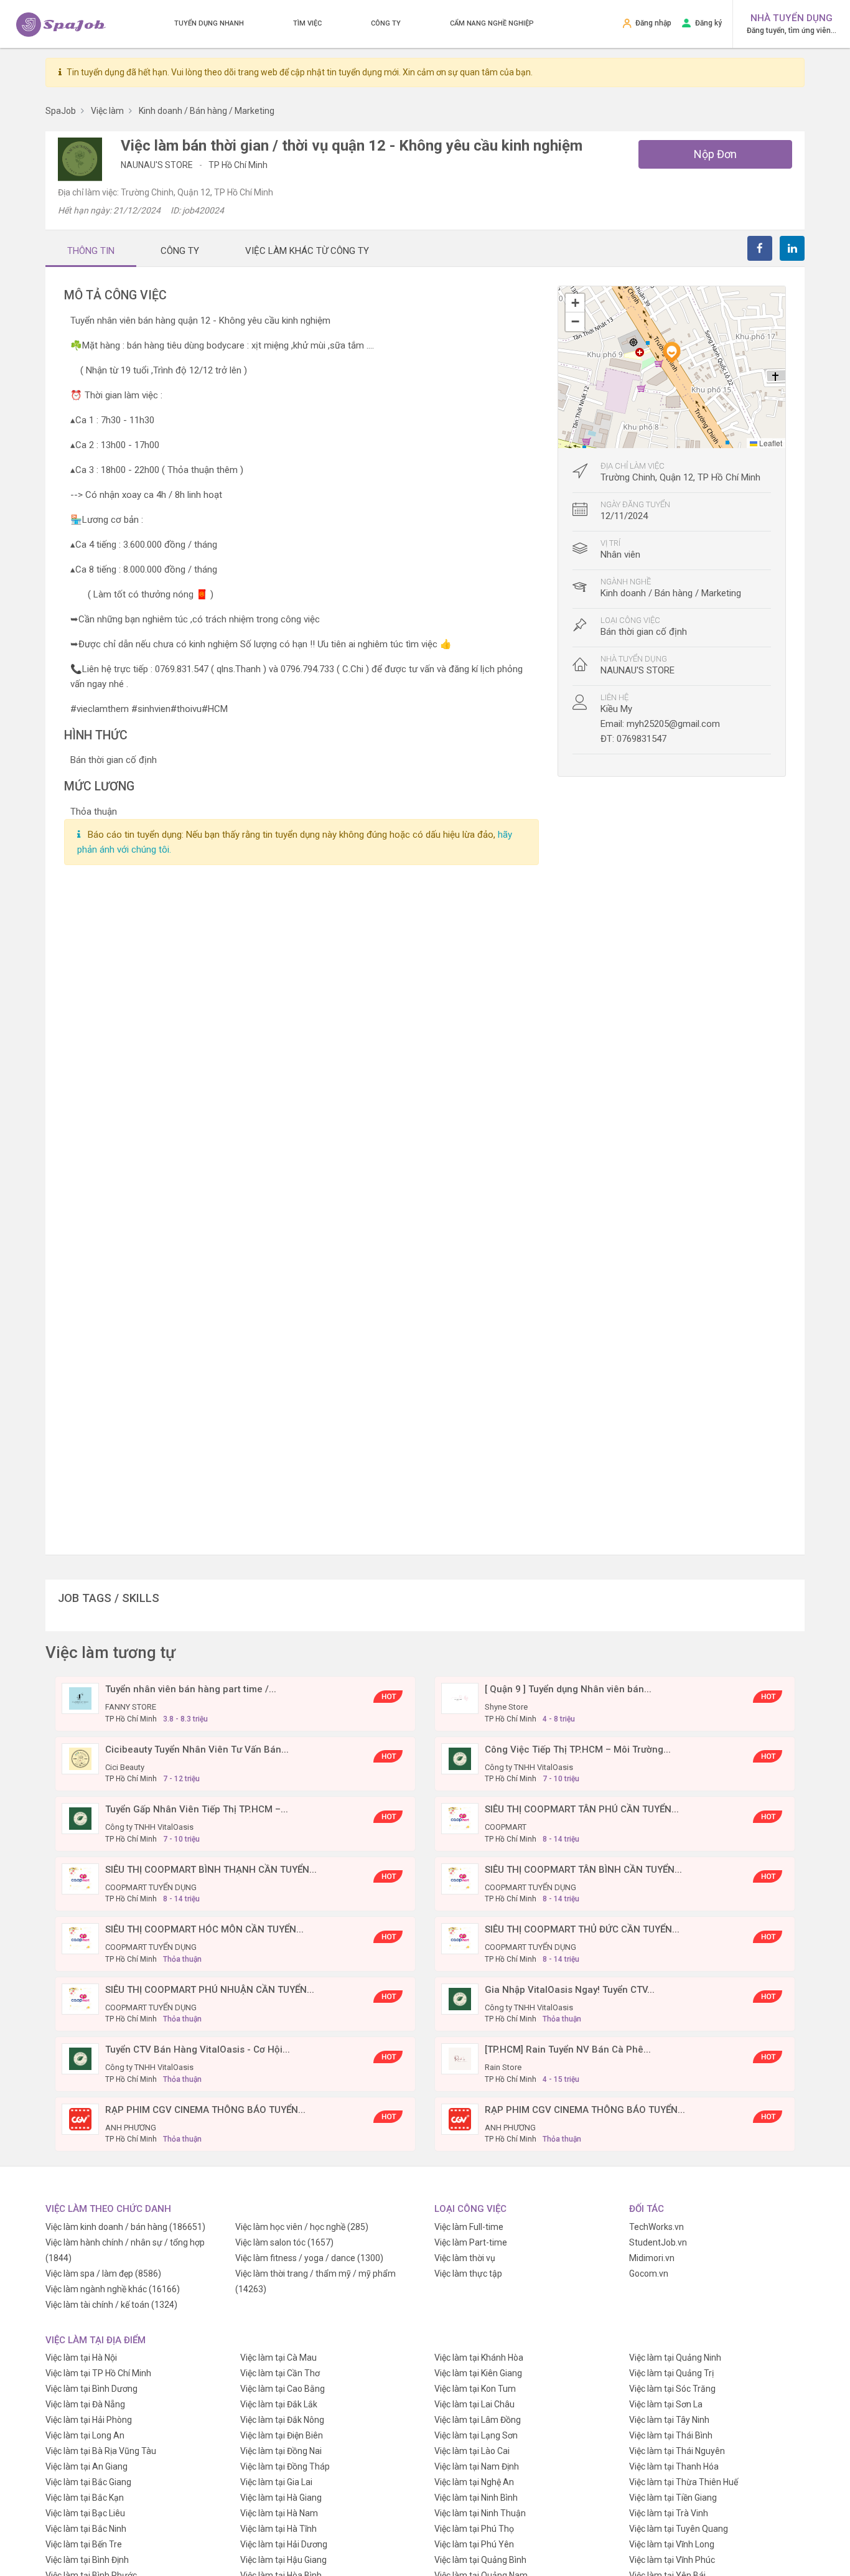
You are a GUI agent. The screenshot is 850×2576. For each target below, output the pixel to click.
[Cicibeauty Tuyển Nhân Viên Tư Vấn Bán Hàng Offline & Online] (80, 1758)
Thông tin (91, 251)
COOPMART (506, 1827)
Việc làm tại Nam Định (477, 2466)
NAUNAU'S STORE (158, 165)
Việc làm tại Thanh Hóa (674, 2466)
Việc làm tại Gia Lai (276, 2482)
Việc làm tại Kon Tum (475, 2389)
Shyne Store (506, 1707)
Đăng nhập (653, 23)
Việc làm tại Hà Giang (281, 2498)
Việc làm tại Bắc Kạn (85, 2498)
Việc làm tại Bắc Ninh (86, 2529)
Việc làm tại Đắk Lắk (279, 2404)
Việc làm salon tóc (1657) (284, 2242)
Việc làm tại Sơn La (666, 2404)
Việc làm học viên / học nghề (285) (302, 2227)
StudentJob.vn (658, 2242)
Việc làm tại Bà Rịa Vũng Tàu (101, 2451)
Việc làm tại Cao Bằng (283, 2389)
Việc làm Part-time (471, 2242)
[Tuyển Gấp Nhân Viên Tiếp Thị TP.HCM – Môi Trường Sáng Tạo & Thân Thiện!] (80, 1818)
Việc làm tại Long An (85, 2435)
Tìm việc (307, 23)
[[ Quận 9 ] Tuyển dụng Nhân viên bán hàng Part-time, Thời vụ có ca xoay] (460, 1698)
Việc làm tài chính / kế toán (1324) (111, 2305)
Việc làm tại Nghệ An (474, 2482)
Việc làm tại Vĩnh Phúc (672, 2560)
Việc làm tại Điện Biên (282, 2435)
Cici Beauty (125, 1767)
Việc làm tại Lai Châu (474, 2404)
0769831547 (642, 739)
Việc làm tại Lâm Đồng (478, 2420)
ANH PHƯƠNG (131, 2128)
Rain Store (503, 2067)
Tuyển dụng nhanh (209, 23)
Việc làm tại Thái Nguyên (677, 2451)
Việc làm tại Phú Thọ (474, 2529)
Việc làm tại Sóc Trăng (672, 2389)
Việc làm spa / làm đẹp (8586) (103, 2274)
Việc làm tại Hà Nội (81, 2358)
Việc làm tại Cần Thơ (280, 2373)
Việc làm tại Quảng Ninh (675, 2358)
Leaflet (770, 443)
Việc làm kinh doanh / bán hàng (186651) (125, 2227)
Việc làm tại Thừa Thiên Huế (684, 2482)
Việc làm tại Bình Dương (91, 2389)
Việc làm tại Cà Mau (278, 2358)
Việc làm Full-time (469, 2227)
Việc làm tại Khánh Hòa (479, 2358)
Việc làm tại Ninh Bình (476, 2498)
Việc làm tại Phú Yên (474, 2544)
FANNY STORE (131, 1707)
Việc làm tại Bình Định (87, 2560)
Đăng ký (708, 23)
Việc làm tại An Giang (86, 2466)
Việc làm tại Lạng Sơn (476, 2435)
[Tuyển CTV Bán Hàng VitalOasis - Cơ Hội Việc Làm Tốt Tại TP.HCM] (80, 2058)
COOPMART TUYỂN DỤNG (151, 1887)
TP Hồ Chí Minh (238, 165)
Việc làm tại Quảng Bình (480, 2560)
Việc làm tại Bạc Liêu (85, 2513)
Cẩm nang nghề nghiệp (492, 23)
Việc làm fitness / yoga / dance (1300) (309, 2258)
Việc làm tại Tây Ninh (669, 2420)
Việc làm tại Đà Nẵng (85, 2404)
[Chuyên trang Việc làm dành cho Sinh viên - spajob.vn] (61, 25)
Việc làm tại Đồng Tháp (285, 2466)
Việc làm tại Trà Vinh (669, 2513)
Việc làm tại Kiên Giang (478, 2373)
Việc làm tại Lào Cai (472, 2451)
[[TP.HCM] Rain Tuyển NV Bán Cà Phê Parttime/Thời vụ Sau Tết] (460, 2058)
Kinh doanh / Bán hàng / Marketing (671, 593)
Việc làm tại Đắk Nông (282, 2420)
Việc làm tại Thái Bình (671, 2435)
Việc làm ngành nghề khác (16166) (113, 2289)
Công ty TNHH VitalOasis (529, 1767)
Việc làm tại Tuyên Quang (679, 2529)
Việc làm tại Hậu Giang (283, 2560)
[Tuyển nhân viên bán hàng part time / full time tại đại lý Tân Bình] (80, 1698)
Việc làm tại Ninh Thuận (480, 2513)
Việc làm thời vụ (465, 2258)
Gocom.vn (649, 2274)
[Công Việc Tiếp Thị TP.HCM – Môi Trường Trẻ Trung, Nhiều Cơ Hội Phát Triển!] (460, 1758)
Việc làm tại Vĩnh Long (672, 2544)
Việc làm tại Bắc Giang (88, 2482)
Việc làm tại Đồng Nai (281, 2451)
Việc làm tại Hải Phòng (89, 2420)
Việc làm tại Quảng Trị (671, 2373)
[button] (671, 352)
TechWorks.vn (656, 2227)
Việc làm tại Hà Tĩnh (278, 2529)
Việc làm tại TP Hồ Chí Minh (98, 2373)
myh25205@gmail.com (673, 724)
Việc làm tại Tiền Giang (673, 2498)
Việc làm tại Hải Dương (284, 2544)
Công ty (386, 23)
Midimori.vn (652, 2258)
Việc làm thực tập (468, 2274)
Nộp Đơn (715, 154)
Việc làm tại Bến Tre (84, 2544)
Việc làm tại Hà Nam (279, 2513)
